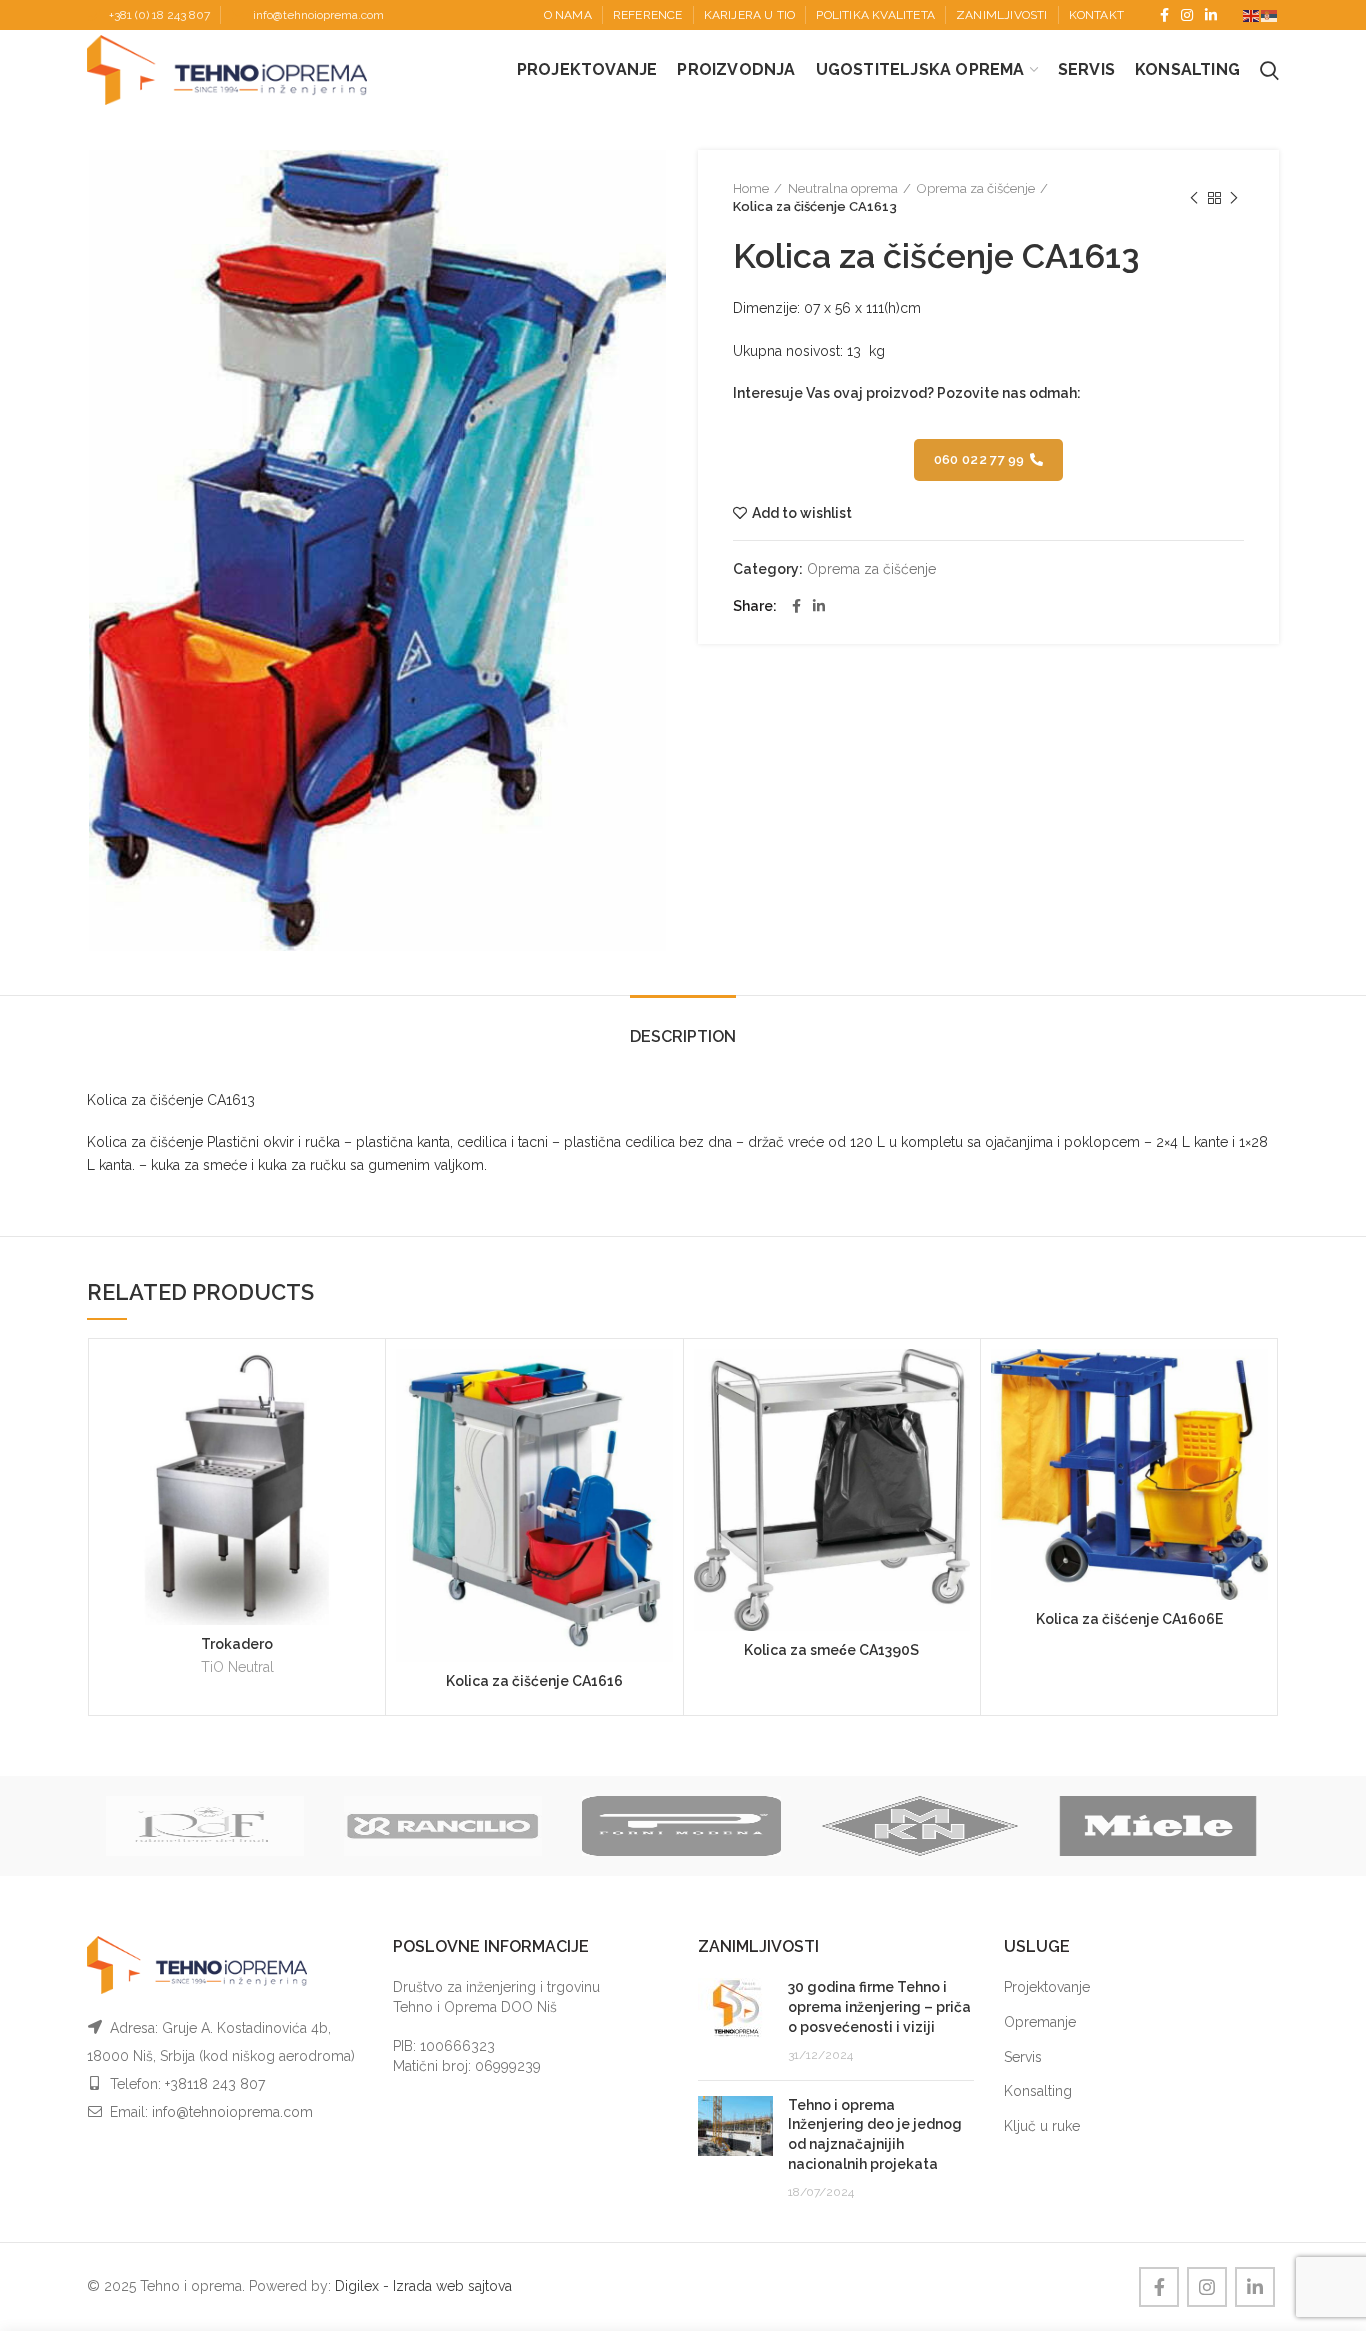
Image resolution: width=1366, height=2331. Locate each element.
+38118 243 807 (215, 2084)
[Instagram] (1187, 15)
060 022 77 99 (979, 459)
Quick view (360, 1426)
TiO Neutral (237, 1667)
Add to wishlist (802, 513)
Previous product (1194, 198)
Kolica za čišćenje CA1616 (534, 1681)
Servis (1023, 2057)
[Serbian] (1270, 15)
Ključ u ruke (1042, 2126)
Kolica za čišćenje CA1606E (1129, 1619)
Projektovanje (1047, 1987)
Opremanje (1040, 2022)
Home (751, 188)
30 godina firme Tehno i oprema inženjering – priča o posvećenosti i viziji (879, 2006)
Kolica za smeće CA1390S (831, 1650)
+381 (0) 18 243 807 (159, 15)
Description (683, 1036)
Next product (1234, 198)
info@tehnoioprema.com (318, 15)
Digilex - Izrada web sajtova (423, 2286)
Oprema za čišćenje (976, 188)
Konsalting (1038, 2091)
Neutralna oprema (843, 188)
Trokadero (237, 1644)
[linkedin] (1211, 15)
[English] (1252, 15)
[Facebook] (1164, 15)
